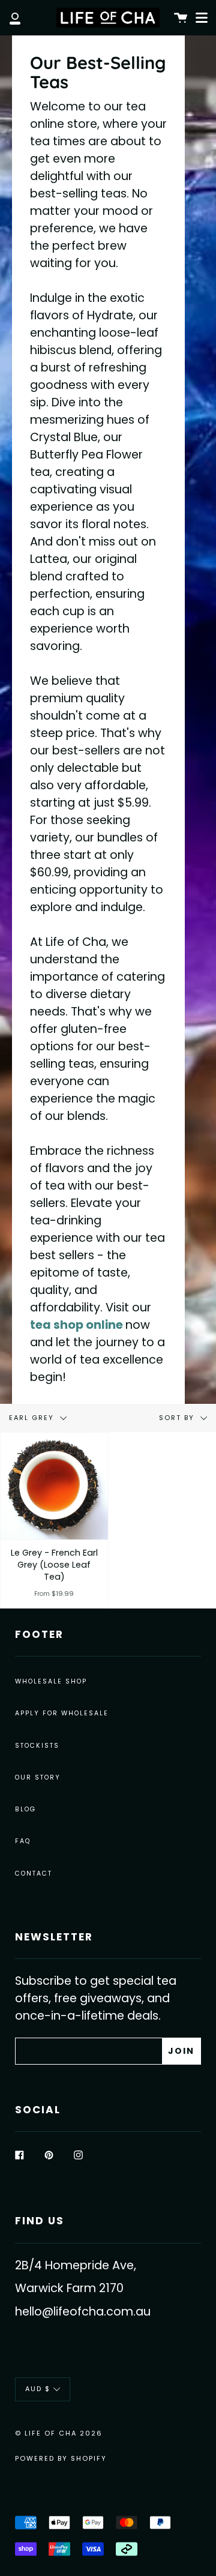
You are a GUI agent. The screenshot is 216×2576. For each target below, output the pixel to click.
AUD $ (38, 2389)
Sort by (178, 1418)
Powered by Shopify (61, 2458)
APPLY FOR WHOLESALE (62, 1713)
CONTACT (34, 1873)
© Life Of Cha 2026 (59, 2433)
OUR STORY (38, 1777)
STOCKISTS (37, 1746)
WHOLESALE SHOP (51, 1681)
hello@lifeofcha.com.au (83, 2312)
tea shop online (76, 1325)
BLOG (25, 1809)
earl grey (33, 1418)
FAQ (23, 1841)
